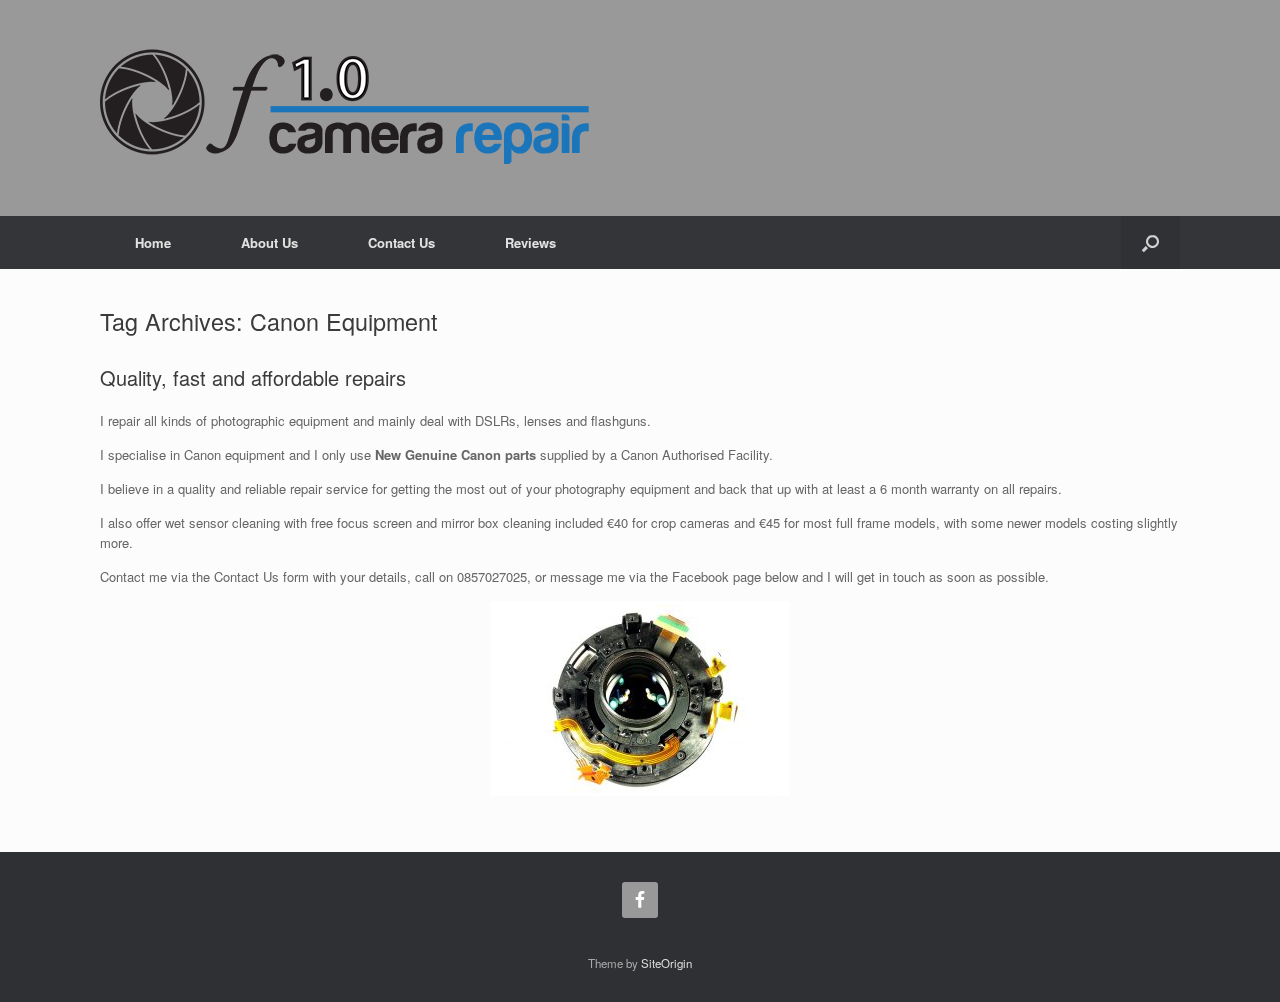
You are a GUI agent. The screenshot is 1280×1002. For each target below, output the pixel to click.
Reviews (530, 242)
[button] (1150, 242)
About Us (269, 242)
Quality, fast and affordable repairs (253, 377)
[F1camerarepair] (345, 105)
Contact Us (401, 242)
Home (153, 242)
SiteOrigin (666, 963)
